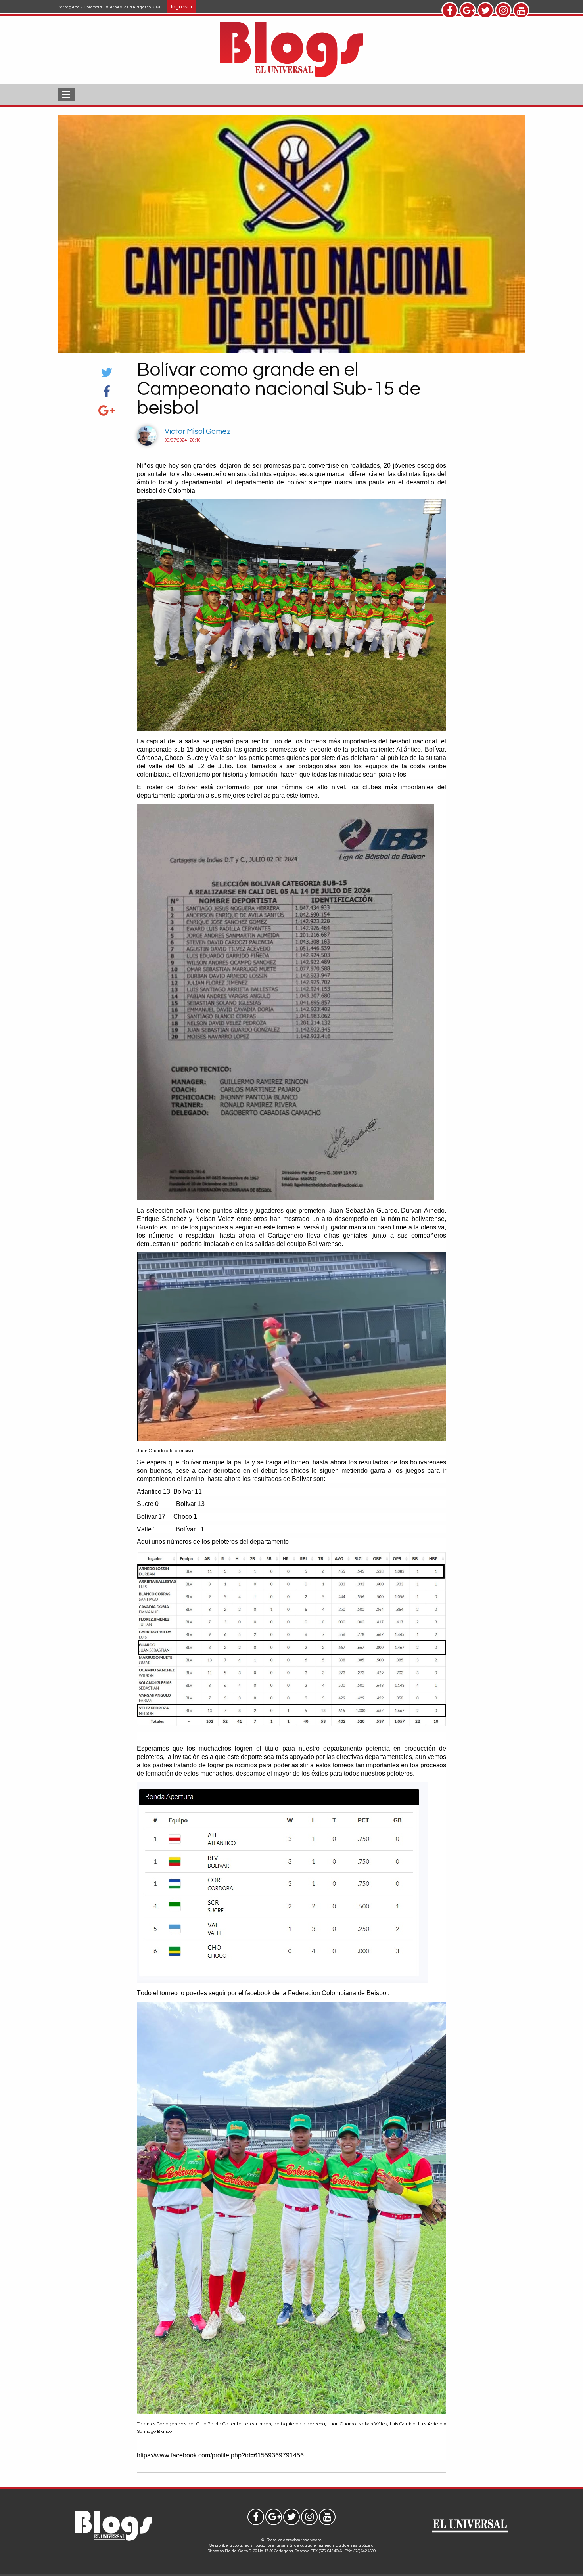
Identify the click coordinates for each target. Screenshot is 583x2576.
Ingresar (182, 7)
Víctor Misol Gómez (198, 431)
